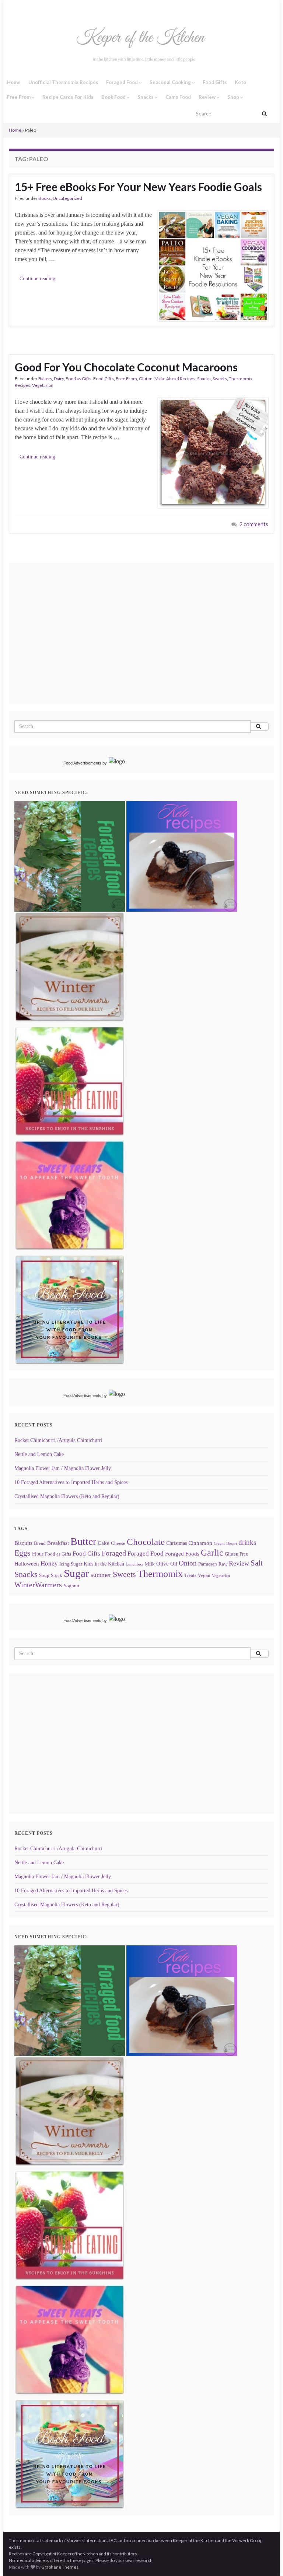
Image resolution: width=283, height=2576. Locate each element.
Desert (232, 1544)
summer (101, 1575)
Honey (49, 1563)
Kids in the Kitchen (104, 1564)
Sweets (220, 379)
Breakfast (58, 1543)
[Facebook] (11, 8)
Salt (257, 1563)
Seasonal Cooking (171, 82)
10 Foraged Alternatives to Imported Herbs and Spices (71, 1482)
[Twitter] (35, 8)
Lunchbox (134, 1564)
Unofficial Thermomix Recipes (63, 82)
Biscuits (23, 1543)
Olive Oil (167, 1563)
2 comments (254, 524)
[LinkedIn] (60, 8)
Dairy (59, 379)
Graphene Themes (60, 2567)
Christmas (177, 1543)
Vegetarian (43, 385)
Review (208, 97)
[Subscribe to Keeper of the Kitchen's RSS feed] (48, 8)
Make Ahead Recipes (175, 379)
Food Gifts (215, 82)
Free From (19, 97)
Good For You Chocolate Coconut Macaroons (126, 367)
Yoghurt (71, 1586)
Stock (57, 1575)
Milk (150, 1564)
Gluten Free (236, 1554)
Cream (219, 1544)
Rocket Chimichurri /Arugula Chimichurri (58, 1440)
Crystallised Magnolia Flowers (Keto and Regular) (67, 1496)
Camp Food (178, 97)
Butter (83, 1541)
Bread (40, 1543)
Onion (188, 1563)
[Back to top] (266, 2559)
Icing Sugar (71, 1564)
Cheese (118, 1543)
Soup (44, 1575)
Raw (223, 1564)
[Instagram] (23, 8)
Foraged (114, 1553)
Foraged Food (123, 82)
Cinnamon (200, 1543)
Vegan (204, 1575)
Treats (190, 1575)
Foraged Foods (182, 1554)
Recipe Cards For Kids (68, 97)
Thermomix (160, 1574)
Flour (38, 1554)
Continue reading (37, 279)
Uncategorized (67, 198)
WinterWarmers (38, 1585)
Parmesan (208, 1564)
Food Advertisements (82, 763)
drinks (247, 1542)
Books (45, 198)
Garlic (212, 1553)
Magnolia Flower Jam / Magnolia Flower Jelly (63, 1468)
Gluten (146, 379)
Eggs (22, 1553)
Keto (240, 82)
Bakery (45, 379)
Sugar (76, 1573)
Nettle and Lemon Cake (39, 1454)
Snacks (146, 97)
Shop (234, 97)
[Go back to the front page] (141, 46)
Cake (104, 1543)
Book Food (114, 97)
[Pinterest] (72, 8)
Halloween (27, 1563)
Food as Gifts (78, 379)
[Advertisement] (76, 644)
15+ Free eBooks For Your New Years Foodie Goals (138, 187)
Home (14, 82)
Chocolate (146, 1542)
